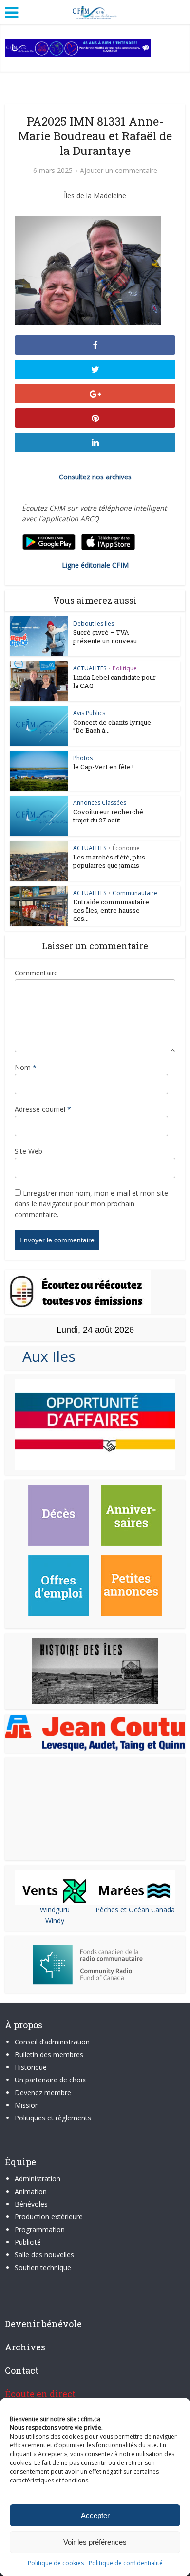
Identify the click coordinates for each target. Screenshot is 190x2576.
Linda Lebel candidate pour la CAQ (114, 681)
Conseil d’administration (52, 2042)
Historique (31, 2067)
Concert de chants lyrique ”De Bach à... (112, 726)
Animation (31, 2191)
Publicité (28, 2242)
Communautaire (135, 893)
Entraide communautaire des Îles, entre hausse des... (111, 910)
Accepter (95, 2515)
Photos (83, 758)
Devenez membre (43, 2092)
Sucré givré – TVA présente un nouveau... (107, 637)
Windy (55, 1920)
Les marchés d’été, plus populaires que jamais (109, 861)
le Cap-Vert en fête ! (103, 767)
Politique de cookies (56, 2563)
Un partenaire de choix (50, 2080)
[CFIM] (95, 11)
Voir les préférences (95, 2542)
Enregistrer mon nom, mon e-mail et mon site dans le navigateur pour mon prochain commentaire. (91, 1204)
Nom (26, 1067)
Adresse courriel (43, 1109)
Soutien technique (43, 2267)
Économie (126, 848)
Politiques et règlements (53, 2118)
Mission (27, 2105)
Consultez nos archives (95, 477)
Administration (38, 2179)
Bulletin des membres (49, 2054)
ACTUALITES (90, 668)
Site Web (28, 1151)
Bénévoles (31, 2204)
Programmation (40, 2229)
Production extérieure (49, 2217)
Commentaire (36, 973)
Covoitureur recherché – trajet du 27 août (111, 816)
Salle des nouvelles (44, 2255)
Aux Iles (45, 1356)
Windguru (55, 1910)
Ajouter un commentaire (119, 171)
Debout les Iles (94, 623)
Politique (125, 668)
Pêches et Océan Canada (135, 1910)
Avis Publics (89, 713)
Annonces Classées (100, 803)
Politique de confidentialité (126, 2563)
